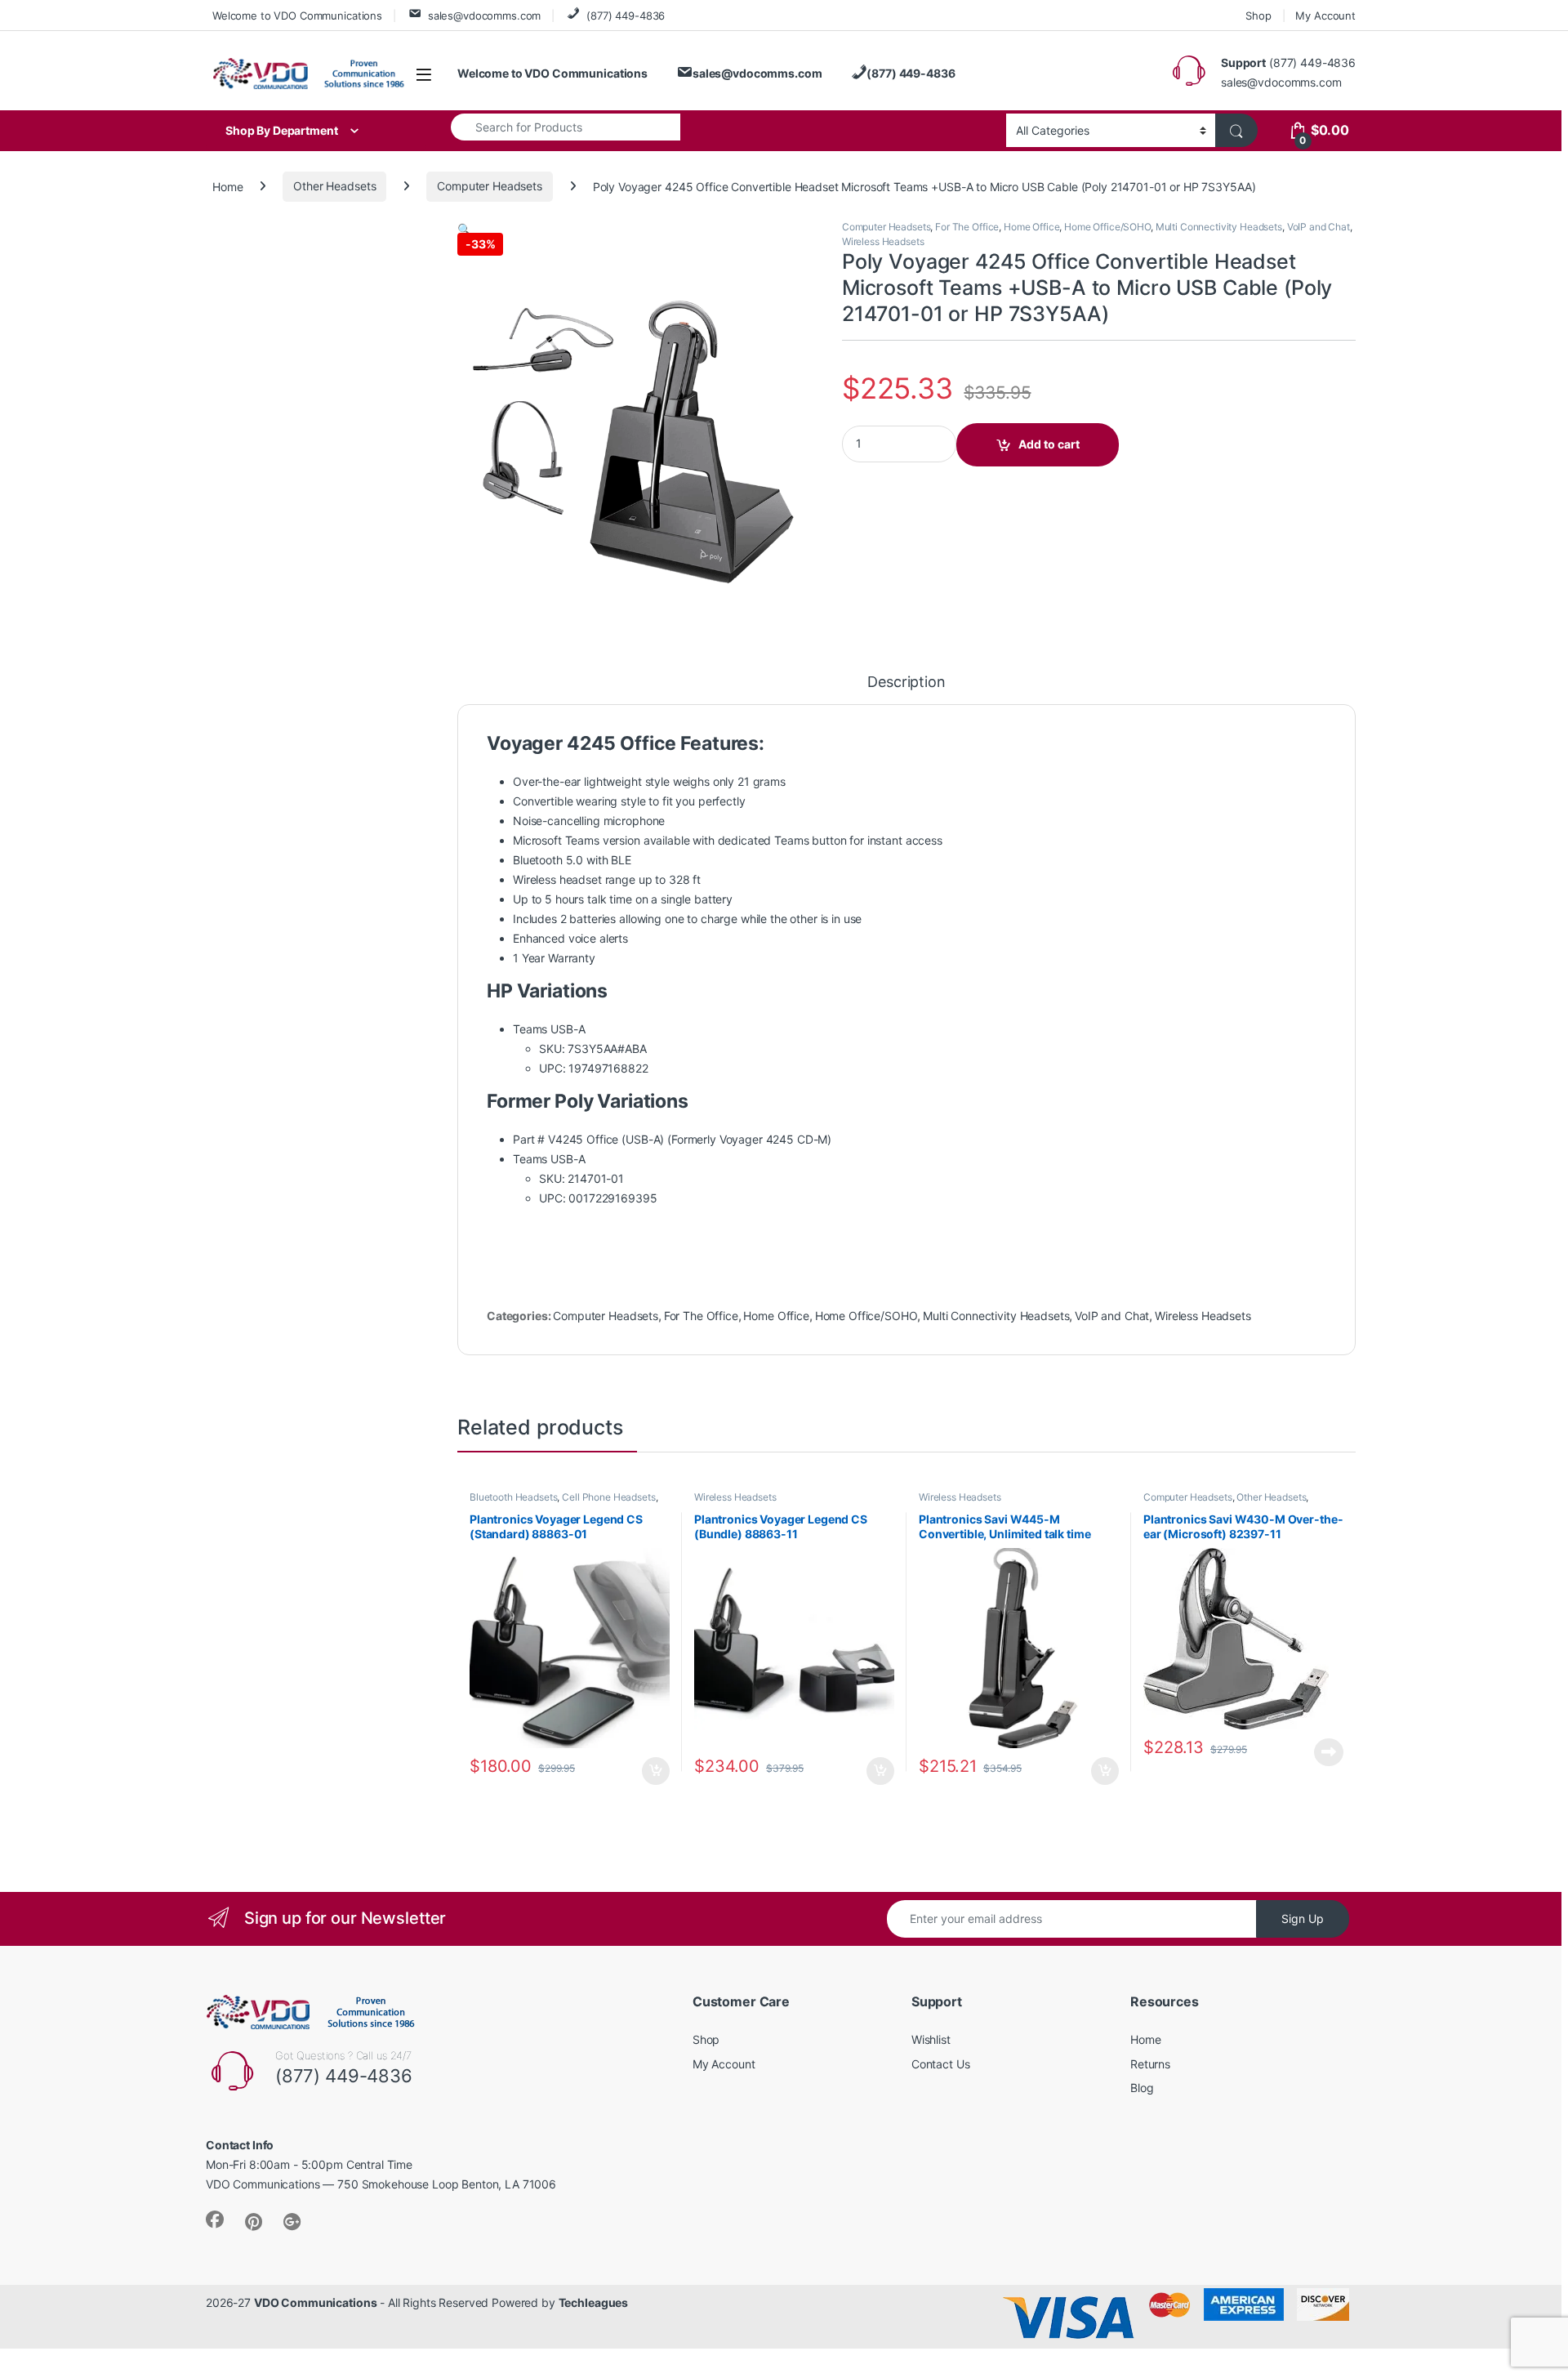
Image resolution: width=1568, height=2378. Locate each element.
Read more (1329, 1752)
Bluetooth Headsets (513, 1497)
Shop (1258, 16)
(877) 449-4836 (626, 16)
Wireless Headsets (883, 241)
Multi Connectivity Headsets (1219, 227)
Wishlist (931, 2039)
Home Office (1031, 227)
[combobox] (566, 127)
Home (227, 186)
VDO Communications (315, 2302)
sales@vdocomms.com (484, 16)
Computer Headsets (490, 186)
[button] (464, 229)
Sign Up (1303, 1918)
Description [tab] (906, 683)
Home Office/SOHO (1107, 227)
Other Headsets (334, 186)
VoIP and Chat (1319, 227)
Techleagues (593, 2302)
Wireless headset (557, 879)
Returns (1150, 2064)
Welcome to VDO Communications (297, 16)
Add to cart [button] (656, 1771)
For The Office (967, 227)
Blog (1142, 2088)
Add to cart (1049, 444)
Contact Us (941, 2064)
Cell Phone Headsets (608, 1497)
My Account (1325, 16)
